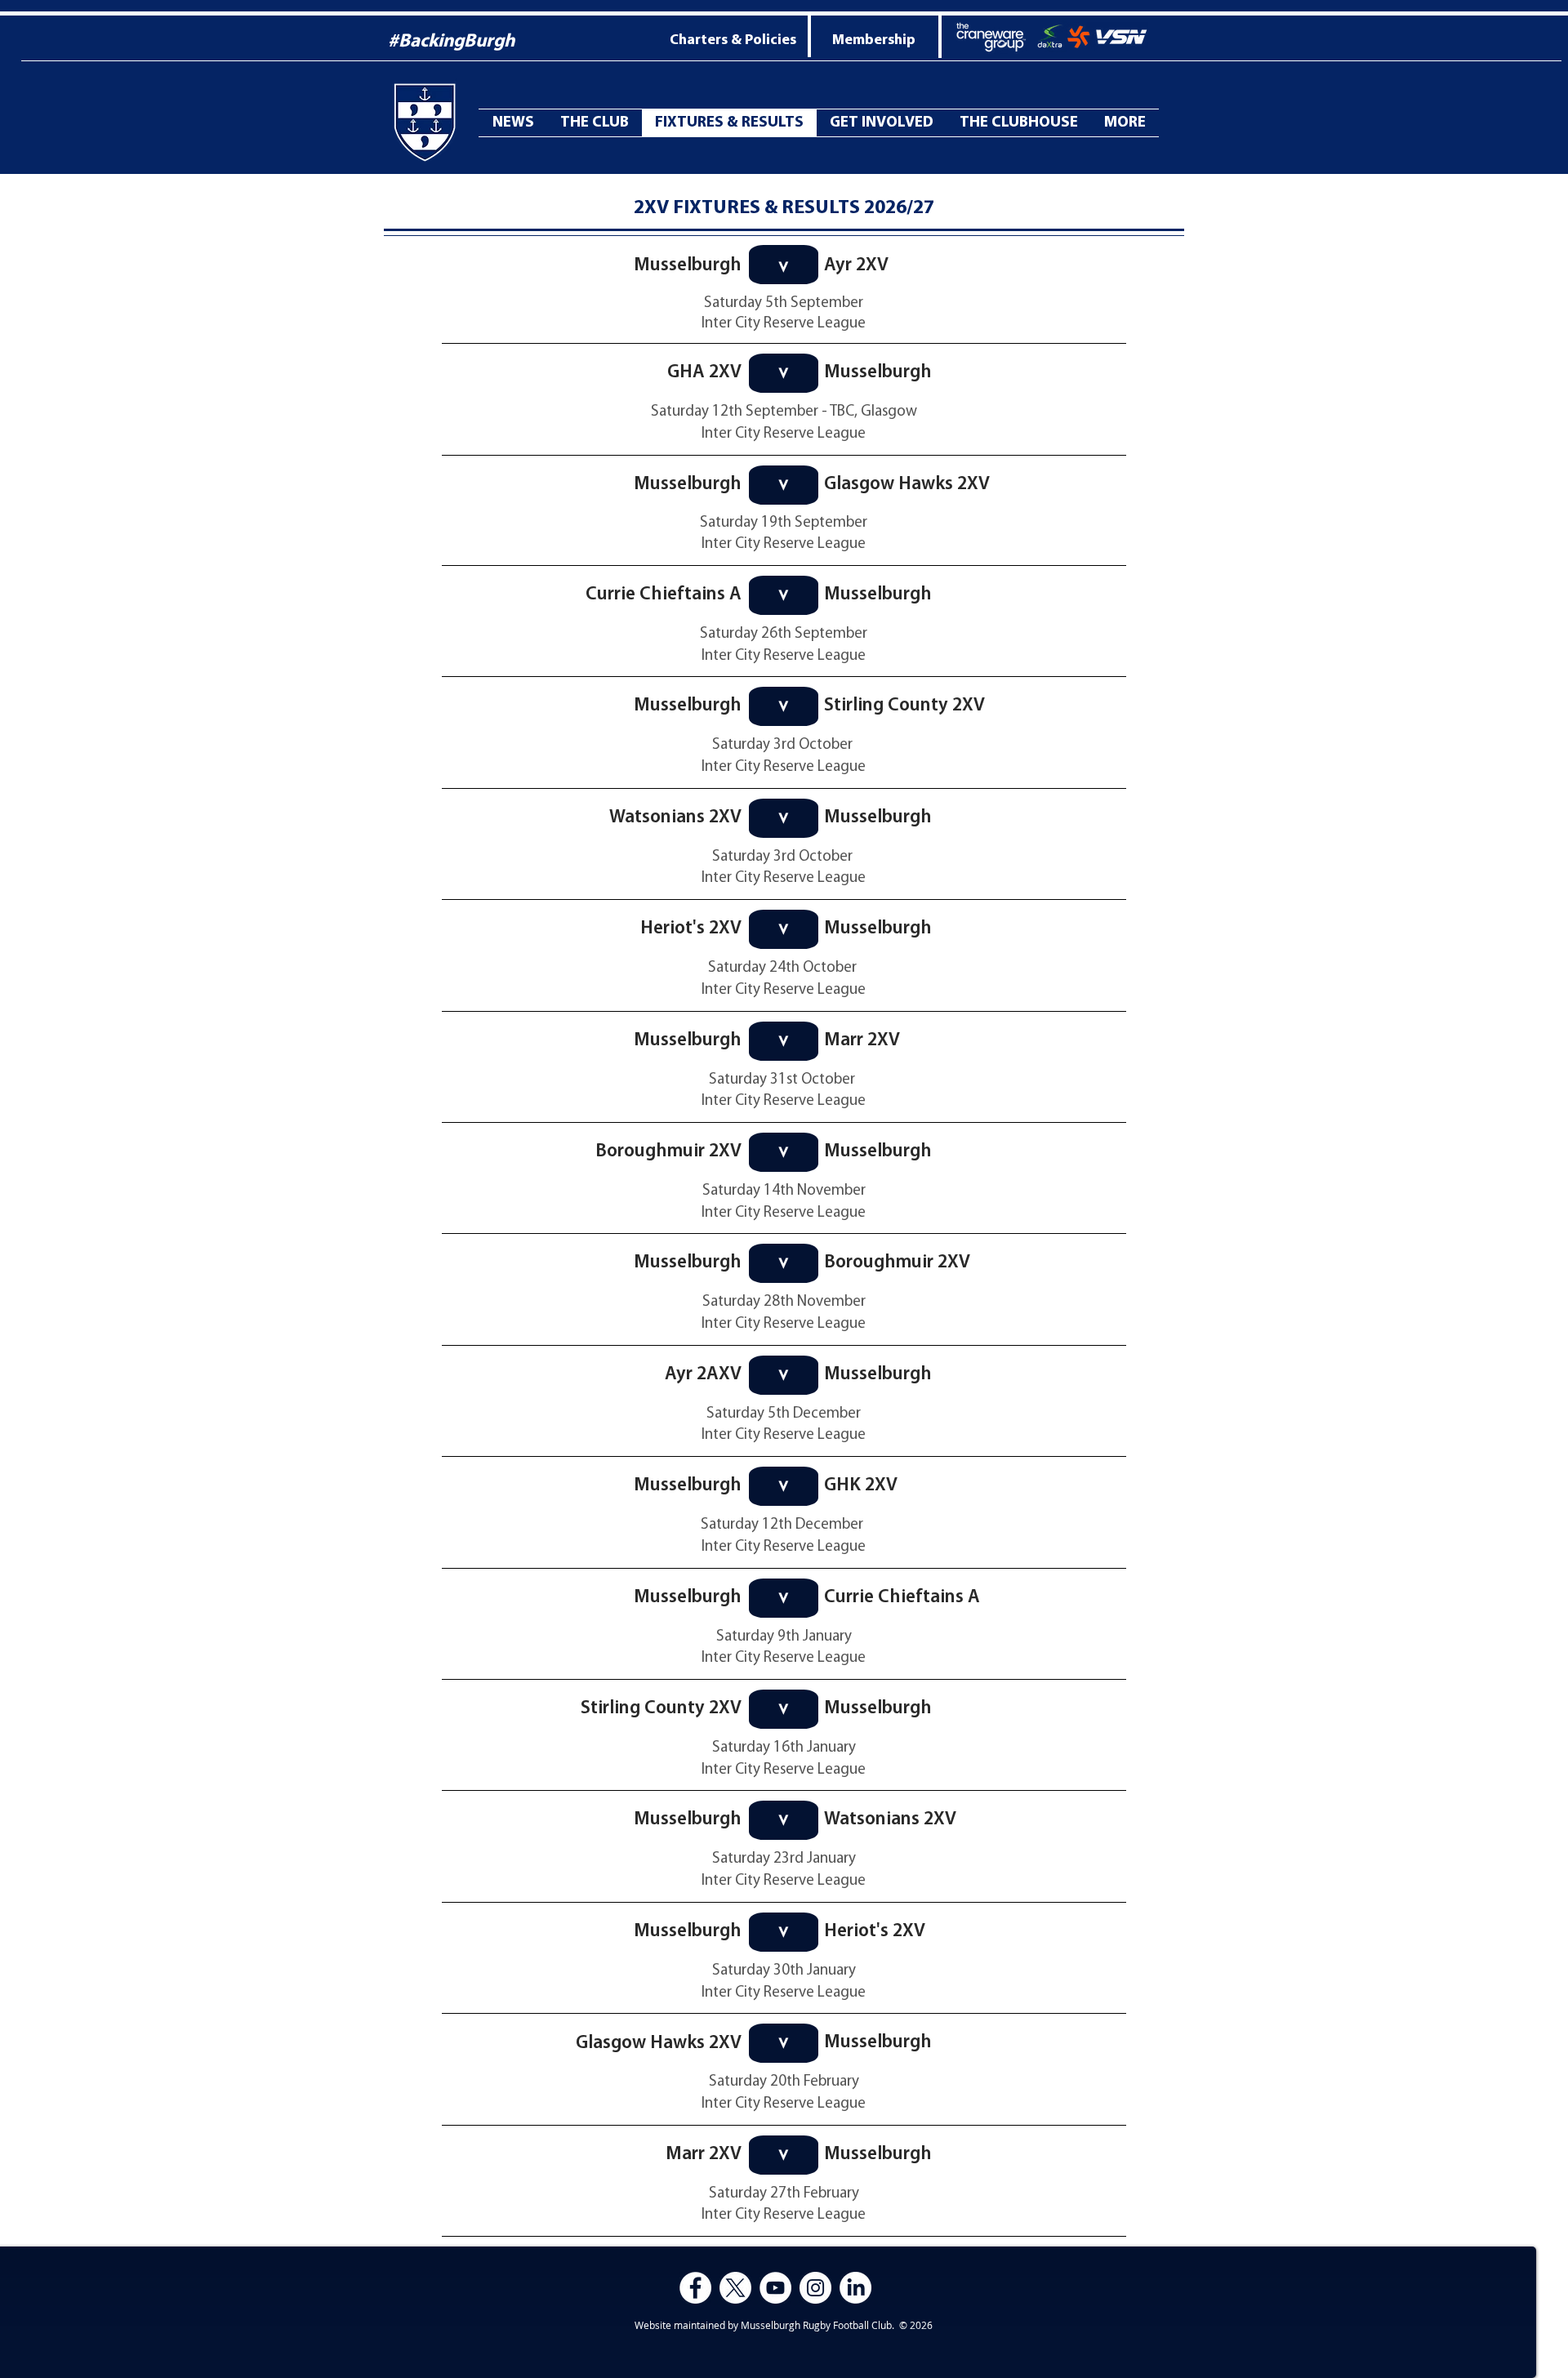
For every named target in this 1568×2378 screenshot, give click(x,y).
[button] (1125, 123)
